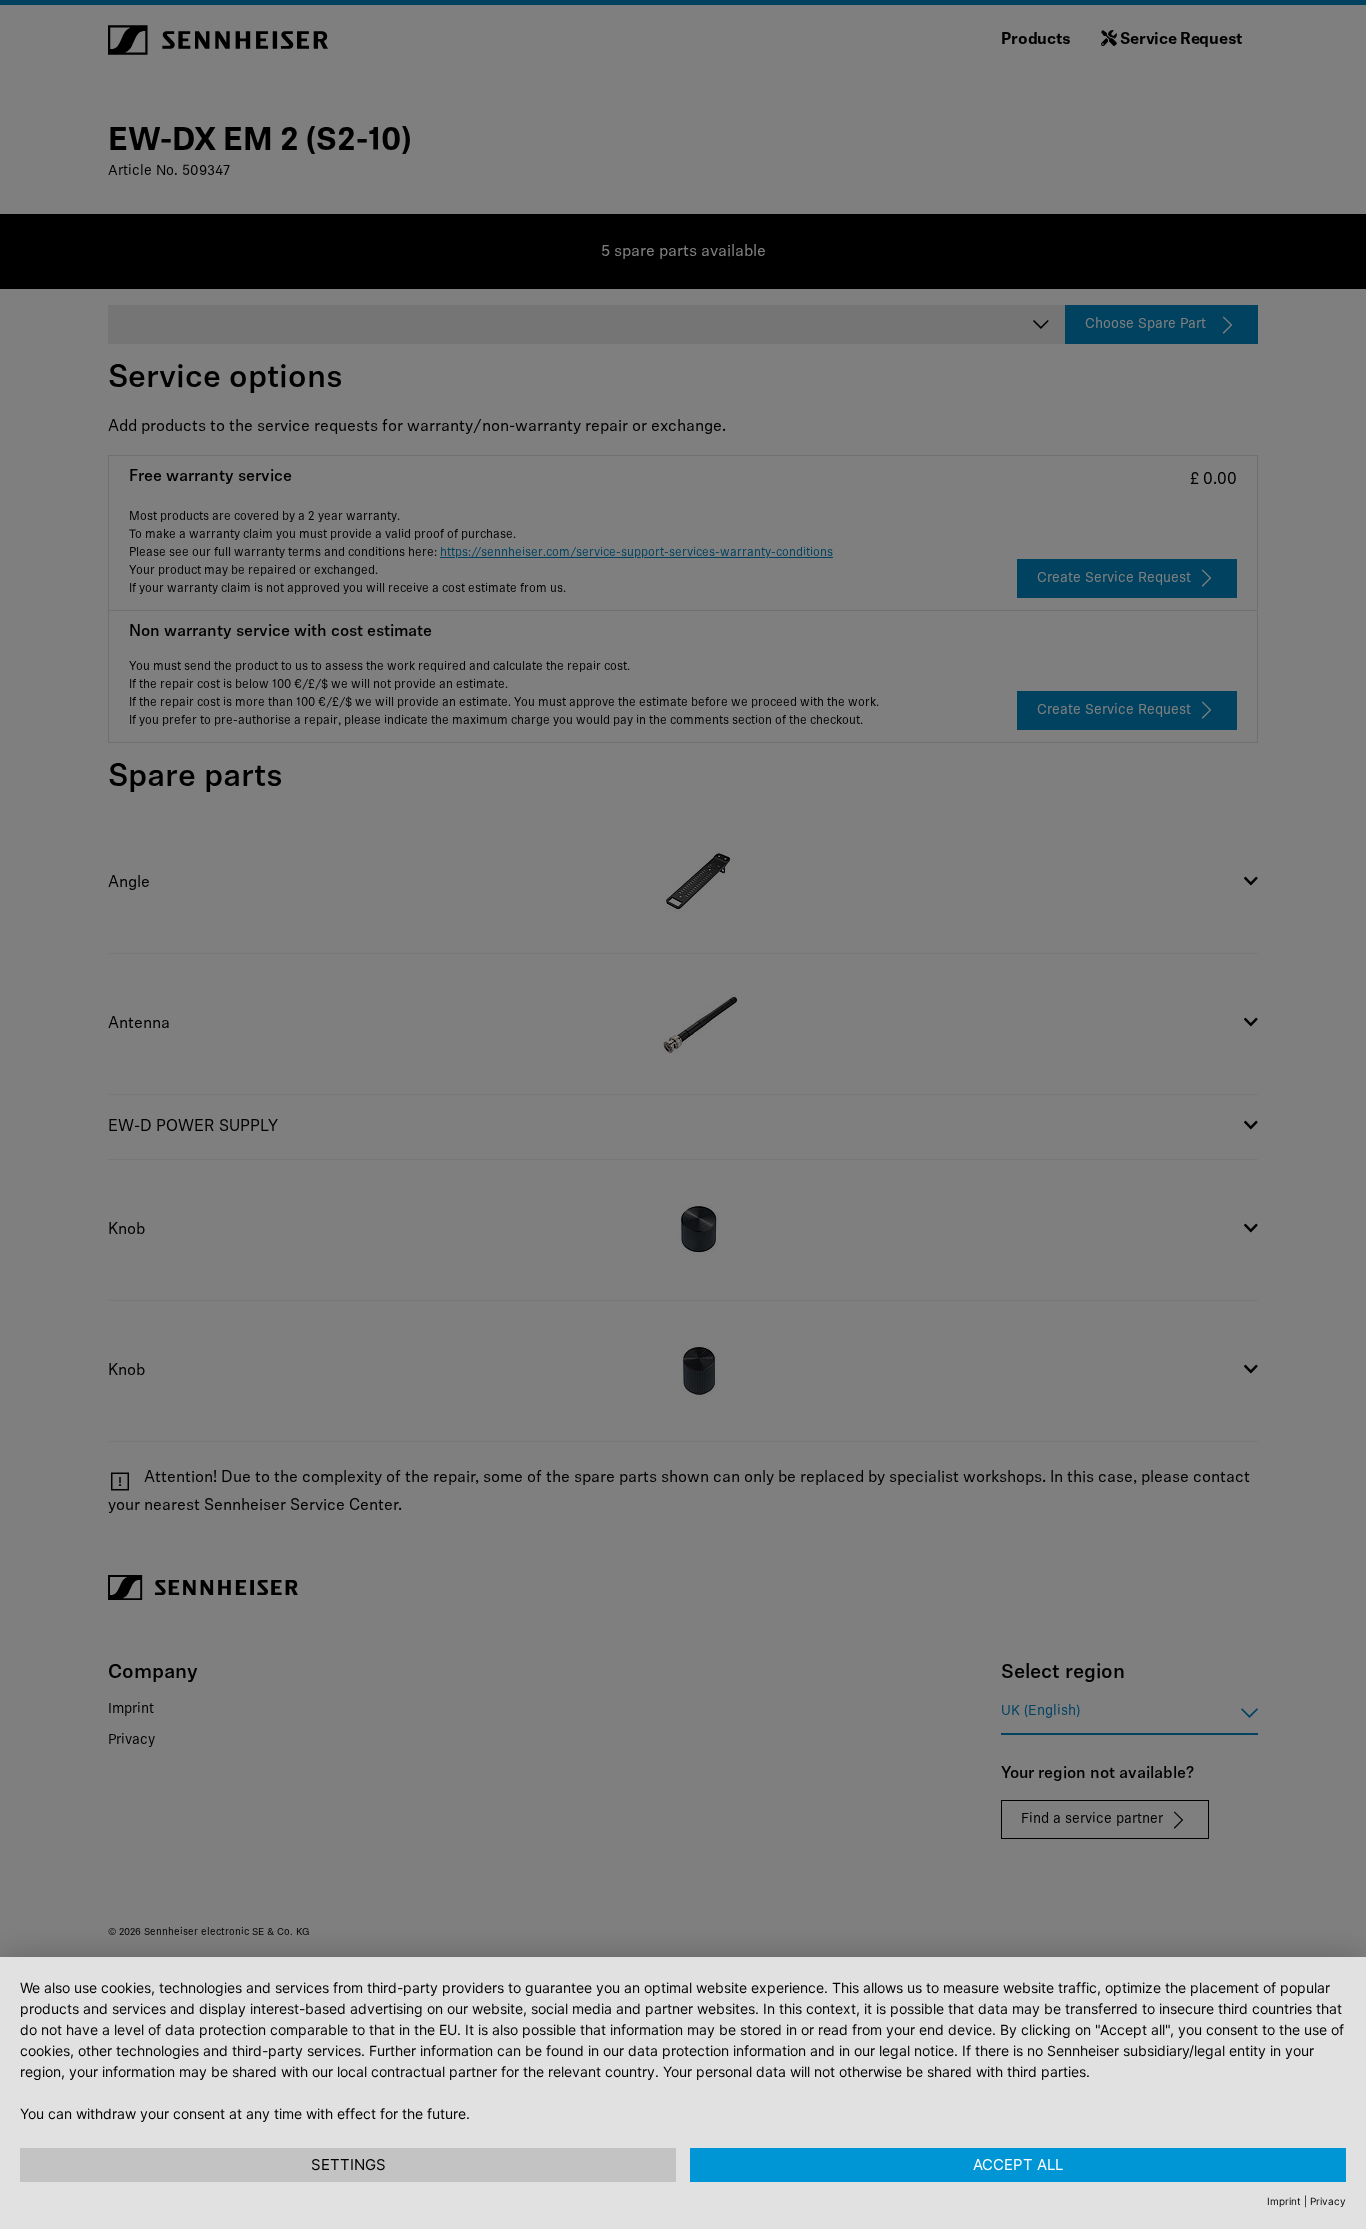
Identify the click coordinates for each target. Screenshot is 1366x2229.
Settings (348, 2164)
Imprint (1284, 2201)
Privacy (1328, 2201)
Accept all (1018, 2164)
